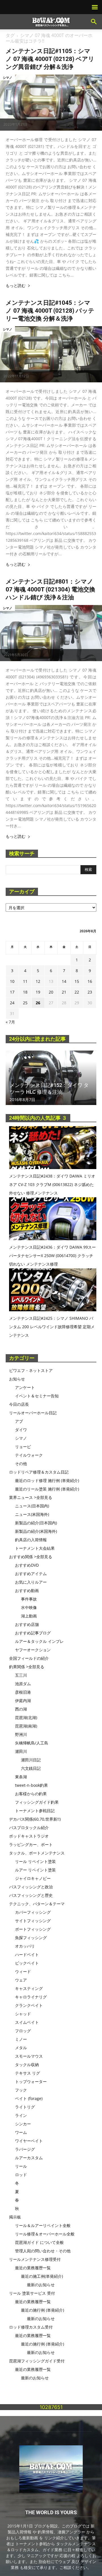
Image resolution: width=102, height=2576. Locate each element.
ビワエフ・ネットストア (31, 1370)
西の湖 (21, 1709)
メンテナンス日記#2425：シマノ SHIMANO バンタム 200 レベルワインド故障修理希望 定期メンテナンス (52, 1327)
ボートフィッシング (33, 1929)
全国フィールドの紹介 (29, 1658)
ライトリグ (25, 2107)
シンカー (23, 2124)
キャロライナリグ (31, 1997)
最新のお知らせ (41, 2285)
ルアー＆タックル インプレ (39, 1641)
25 (25, 1003)
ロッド (21, 2175)
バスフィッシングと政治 (31, 1887)
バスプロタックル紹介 (29, 1828)
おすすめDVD (27, 1565)
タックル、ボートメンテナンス (37, 1853)
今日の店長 (19, 1404)
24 (12, 1003)
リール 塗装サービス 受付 (32, 2293)
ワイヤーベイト (29, 2141)
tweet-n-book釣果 (31, 1785)
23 (90, 992)
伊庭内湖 (23, 1701)
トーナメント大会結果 (35, 1548)
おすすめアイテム (31, 1574)
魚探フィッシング (31, 1938)
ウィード (23, 1971)
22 (77, 992)
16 (90, 981)
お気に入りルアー (31, 1582)
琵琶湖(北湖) (26, 1717)
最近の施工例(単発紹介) (42, 2276)
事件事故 (29, 1599)
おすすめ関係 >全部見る (31, 1557)
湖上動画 (29, 1616)
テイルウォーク (29, 1455)
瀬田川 (21, 1751)
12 (38, 981)
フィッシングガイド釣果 (37, 1802)
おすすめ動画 (27, 1590)
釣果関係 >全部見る (27, 1667)
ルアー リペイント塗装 (35, 1870)
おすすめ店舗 (27, 1624)
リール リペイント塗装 (35, 1861)
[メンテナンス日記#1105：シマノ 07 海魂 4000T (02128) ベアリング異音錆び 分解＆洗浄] (51, 103)
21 (64, 992)
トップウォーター (31, 2081)
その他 (21, 1464)
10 (12, 981)
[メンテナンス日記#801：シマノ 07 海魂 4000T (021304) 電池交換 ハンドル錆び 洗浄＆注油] (51, 633)
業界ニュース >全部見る (31, 1497)
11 (25, 981)
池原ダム (23, 1684)
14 (64, 981)
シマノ (8, 77)
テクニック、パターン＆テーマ (37, 1904)
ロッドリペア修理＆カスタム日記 (39, 1472)
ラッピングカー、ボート (31, 1844)
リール (21, 2166)
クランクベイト (29, 2005)
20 (51, 992)
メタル (21, 2048)
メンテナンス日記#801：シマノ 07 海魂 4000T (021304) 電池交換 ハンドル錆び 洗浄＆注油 (50, 589)
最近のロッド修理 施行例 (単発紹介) (47, 1480)
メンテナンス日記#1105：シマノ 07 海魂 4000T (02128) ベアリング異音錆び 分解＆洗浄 (50, 59)
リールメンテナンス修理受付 (35, 2259)
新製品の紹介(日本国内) (36, 1523)
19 (38, 992)
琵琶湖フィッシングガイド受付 (37, 2361)
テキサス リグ (27, 2073)
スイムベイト (27, 2022)
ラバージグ (25, 2149)
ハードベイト (27, 1955)
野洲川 (21, 1734)
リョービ (23, 1447)
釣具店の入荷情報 (31, 1540)
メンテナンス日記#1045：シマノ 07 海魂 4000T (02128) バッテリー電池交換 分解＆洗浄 (50, 311)
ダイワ (21, 1430)
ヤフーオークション (33, 1650)
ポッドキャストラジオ (29, 1836)
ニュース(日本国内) (32, 1506)
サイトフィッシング (33, 1921)
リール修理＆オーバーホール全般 (45, 2234)
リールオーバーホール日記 (33, 1413)
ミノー (21, 2039)
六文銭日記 (31, 1768)
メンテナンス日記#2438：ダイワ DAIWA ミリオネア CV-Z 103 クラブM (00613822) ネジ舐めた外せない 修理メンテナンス (52, 1184)
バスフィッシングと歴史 (31, 1895)
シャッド (23, 2014)
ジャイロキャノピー (33, 1878)
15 (77, 981)
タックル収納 (27, 2065)
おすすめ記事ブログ (33, 1633)
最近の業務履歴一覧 (33, 2268)
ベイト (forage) (29, 2098)
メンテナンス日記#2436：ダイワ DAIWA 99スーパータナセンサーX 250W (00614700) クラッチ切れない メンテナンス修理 (52, 1256)
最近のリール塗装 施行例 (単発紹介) (47, 1489)
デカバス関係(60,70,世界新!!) (35, 1819)
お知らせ (17, 1379)
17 (12, 992)
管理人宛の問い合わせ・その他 (43, 2251)
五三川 (21, 1675)
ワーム (21, 2132)
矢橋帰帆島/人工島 (32, 1743)
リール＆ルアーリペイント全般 (43, 2225)
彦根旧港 (23, 1692)
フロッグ (23, 2031)
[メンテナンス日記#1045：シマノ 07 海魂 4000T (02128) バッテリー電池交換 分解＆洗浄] (51, 354)
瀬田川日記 (31, 1760)
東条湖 (21, 1777)
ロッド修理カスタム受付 (31, 2327)
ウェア (21, 1980)
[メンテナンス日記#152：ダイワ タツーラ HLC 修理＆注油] (51, 1078)
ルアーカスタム (29, 2158)
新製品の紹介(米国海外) (36, 1531)
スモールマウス (29, 2056)
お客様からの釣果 (31, 1794)
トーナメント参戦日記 (35, 1811)
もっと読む (16, 286)
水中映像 (29, 1607)
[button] (94, 22)
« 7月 (10, 1022)
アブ (19, 1421)
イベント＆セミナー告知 (37, 1396)
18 (25, 992)
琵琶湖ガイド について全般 (39, 2242)
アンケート (25, 1387)
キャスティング (29, 1988)
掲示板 (15, 2217)
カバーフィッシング (33, 1912)
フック (21, 2090)
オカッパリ (25, 1946)
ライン (21, 2115)
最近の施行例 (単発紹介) (42, 2310)
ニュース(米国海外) (32, 1514)
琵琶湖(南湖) (26, 1726)
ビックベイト (27, 1963)
